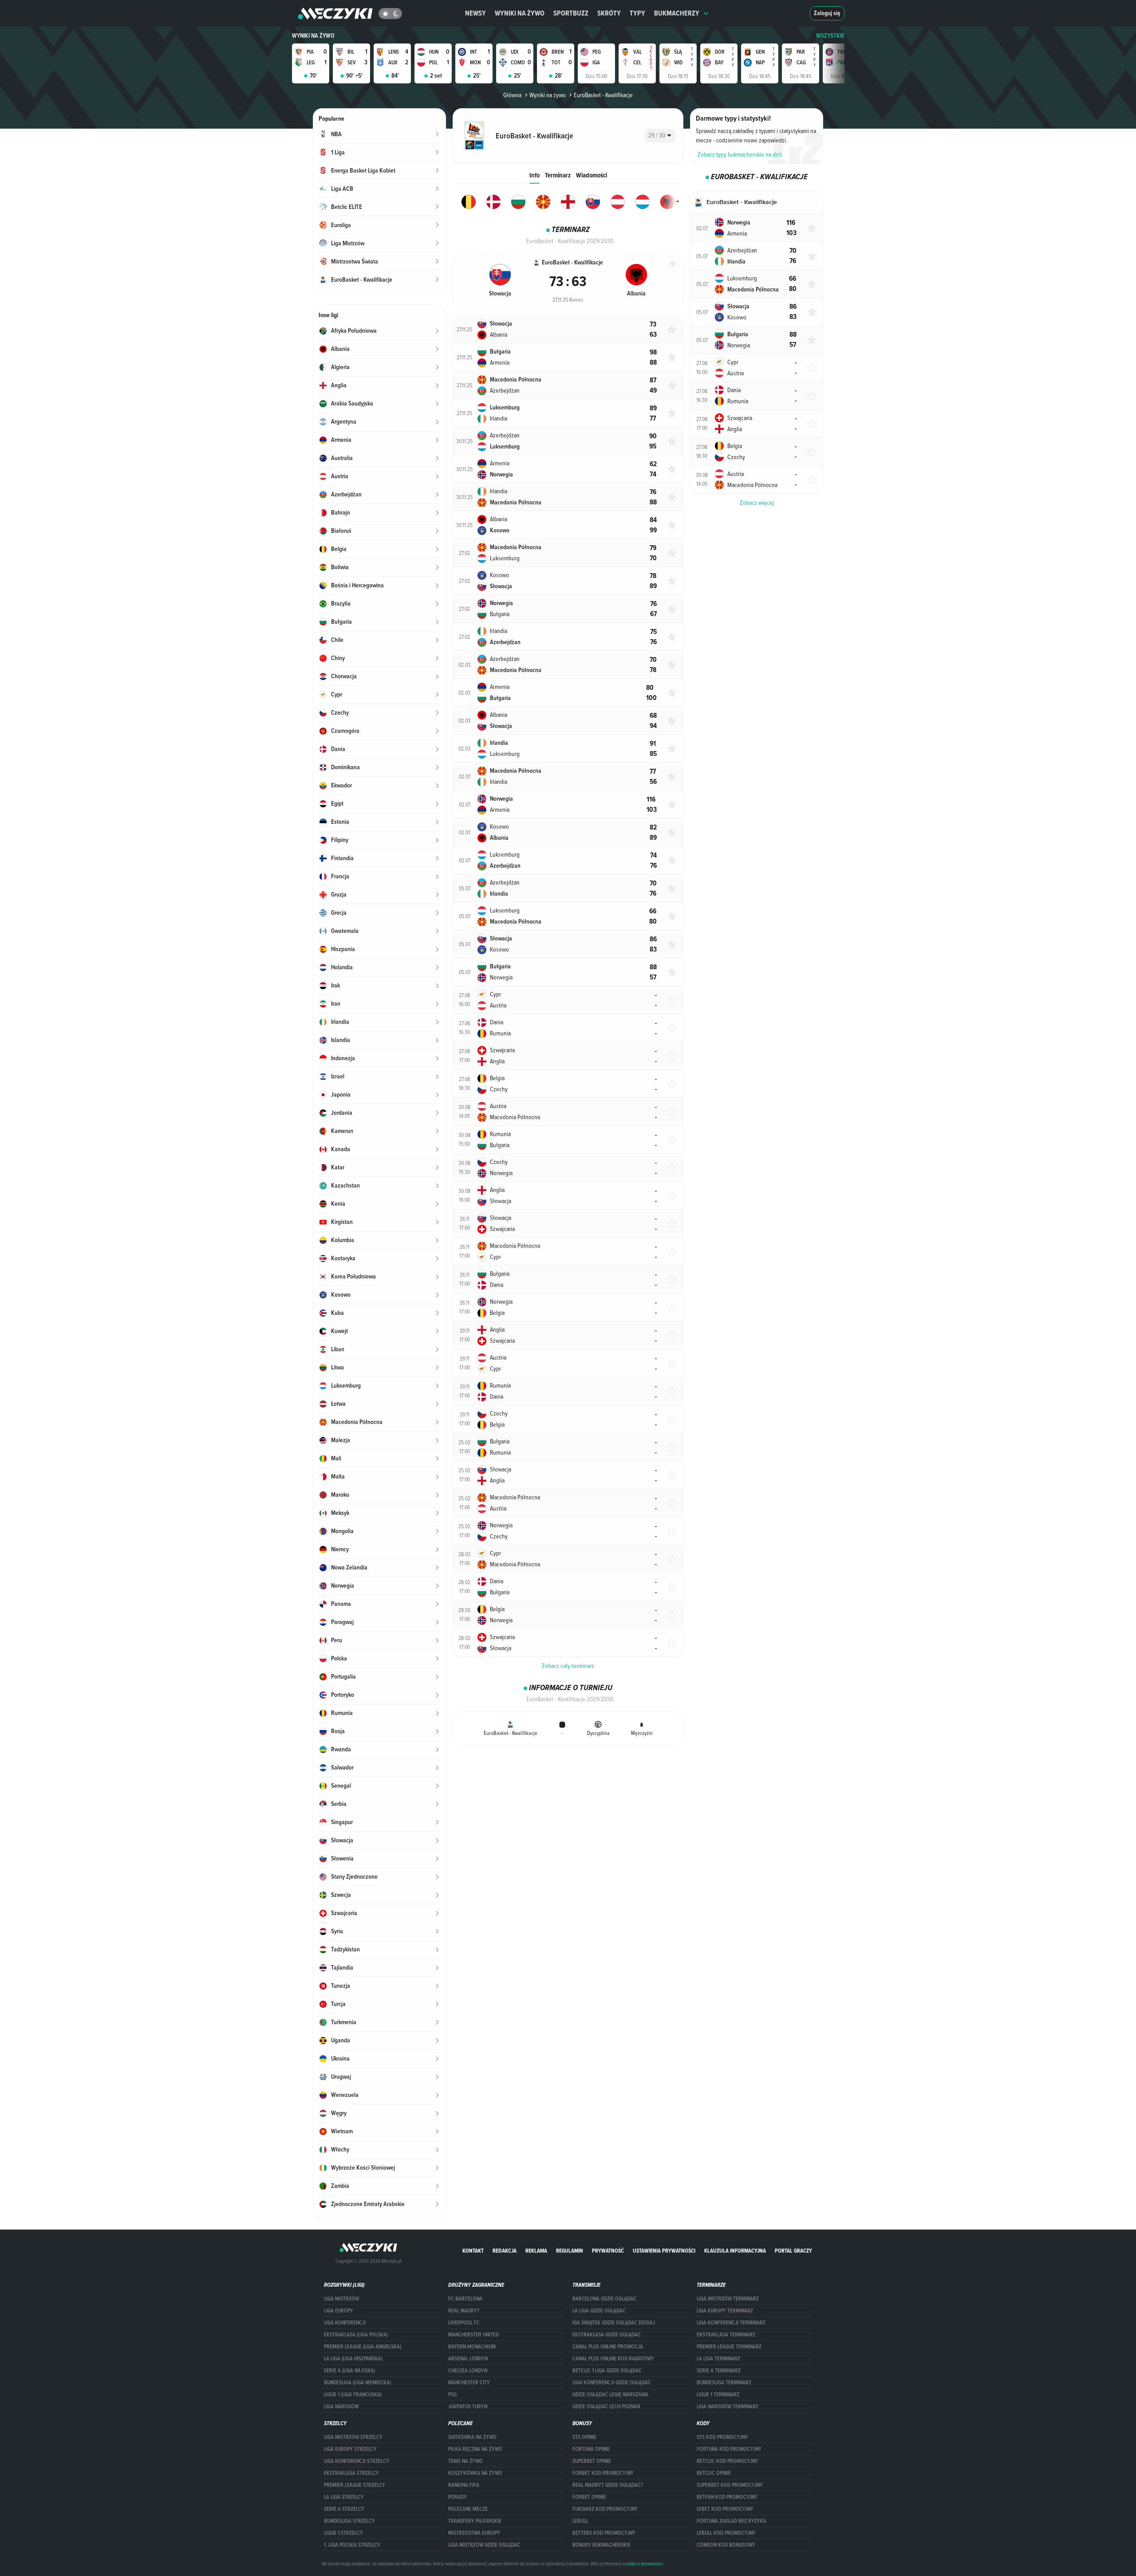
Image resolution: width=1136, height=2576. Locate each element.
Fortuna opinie (591, 2449)
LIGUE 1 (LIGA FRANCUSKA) (353, 2395)
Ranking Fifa (464, 2485)
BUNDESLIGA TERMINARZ (724, 2383)
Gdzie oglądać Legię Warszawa (610, 2395)
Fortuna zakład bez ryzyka (732, 2521)
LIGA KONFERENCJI (345, 2323)
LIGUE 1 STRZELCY (343, 2533)
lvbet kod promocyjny (725, 2509)
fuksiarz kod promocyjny (605, 2509)
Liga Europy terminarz (725, 2311)
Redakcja (505, 2251)
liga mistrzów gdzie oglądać (484, 2545)
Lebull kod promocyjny (726, 2533)
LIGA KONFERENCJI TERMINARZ (731, 2323)
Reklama (536, 2251)
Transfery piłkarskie (475, 2521)
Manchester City (469, 2383)
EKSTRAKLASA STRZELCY (351, 2473)
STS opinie (584, 2437)
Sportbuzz (571, 13)
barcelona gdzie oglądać (604, 2299)
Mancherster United (473, 2335)
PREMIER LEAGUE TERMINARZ (729, 2347)
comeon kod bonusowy (726, 2545)
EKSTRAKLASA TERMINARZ (726, 2335)
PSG (452, 2395)
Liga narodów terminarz (728, 2407)
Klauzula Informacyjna (735, 2251)
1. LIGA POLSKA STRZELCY (352, 2545)
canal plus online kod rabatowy (613, 2359)
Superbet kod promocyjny (730, 2485)
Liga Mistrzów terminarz (728, 2299)
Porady (458, 2497)
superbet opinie (592, 2461)
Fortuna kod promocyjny (729, 2449)
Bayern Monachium (472, 2347)
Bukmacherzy (677, 13)
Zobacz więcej (757, 503)
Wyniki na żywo (520, 13)
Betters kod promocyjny (604, 2533)
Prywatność (608, 2251)
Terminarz (558, 175)
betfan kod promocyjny (727, 2497)
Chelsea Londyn (468, 2371)
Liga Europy (339, 2311)
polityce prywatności (645, 2564)
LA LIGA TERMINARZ (718, 2359)
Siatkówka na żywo (472, 2437)
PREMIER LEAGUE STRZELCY (355, 2485)
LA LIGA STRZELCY (344, 2497)
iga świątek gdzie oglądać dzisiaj (614, 2323)
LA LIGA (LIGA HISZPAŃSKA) (353, 2359)
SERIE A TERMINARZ (719, 2371)
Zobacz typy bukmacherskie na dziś (740, 154)
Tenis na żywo (465, 2461)
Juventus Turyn (468, 2407)
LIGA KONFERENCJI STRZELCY (357, 2461)
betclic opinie (714, 2473)
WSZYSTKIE (830, 36)
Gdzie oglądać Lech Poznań (606, 2407)
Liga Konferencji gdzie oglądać (612, 2383)
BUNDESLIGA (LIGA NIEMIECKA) (357, 2383)
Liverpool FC (464, 2323)
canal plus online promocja (608, 2347)
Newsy (475, 13)
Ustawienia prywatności (664, 2251)
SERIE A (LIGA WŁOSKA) (349, 2371)
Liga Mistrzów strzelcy (353, 2437)
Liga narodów (341, 2407)
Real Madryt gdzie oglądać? (608, 2485)
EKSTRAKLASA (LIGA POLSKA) (356, 2335)
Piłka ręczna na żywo (475, 2449)
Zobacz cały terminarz (568, 1666)
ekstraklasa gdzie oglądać (607, 2335)
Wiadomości (592, 175)
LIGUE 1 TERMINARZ (718, 2395)
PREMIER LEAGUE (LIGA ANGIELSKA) (363, 2347)
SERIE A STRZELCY (344, 2509)
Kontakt (473, 2251)
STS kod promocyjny (722, 2437)
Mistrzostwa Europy (474, 2533)
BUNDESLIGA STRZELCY (349, 2521)
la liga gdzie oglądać (599, 2311)
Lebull (580, 2521)
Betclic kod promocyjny (728, 2461)
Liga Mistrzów (341, 2299)
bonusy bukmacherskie (602, 2545)
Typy (637, 13)
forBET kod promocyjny (603, 2473)
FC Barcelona (465, 2299)
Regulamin (570, 2251)
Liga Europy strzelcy (350, 2449)
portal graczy (793, 2251)
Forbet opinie (589, 2497)
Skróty (609, 13)
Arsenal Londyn (468, 2359)
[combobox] (660, 136)
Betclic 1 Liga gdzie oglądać (607, 2371)
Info (534, 175)
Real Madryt (464, 2311)
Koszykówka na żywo (475, 2473)
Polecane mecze (468, 2509)
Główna (512, 95)
